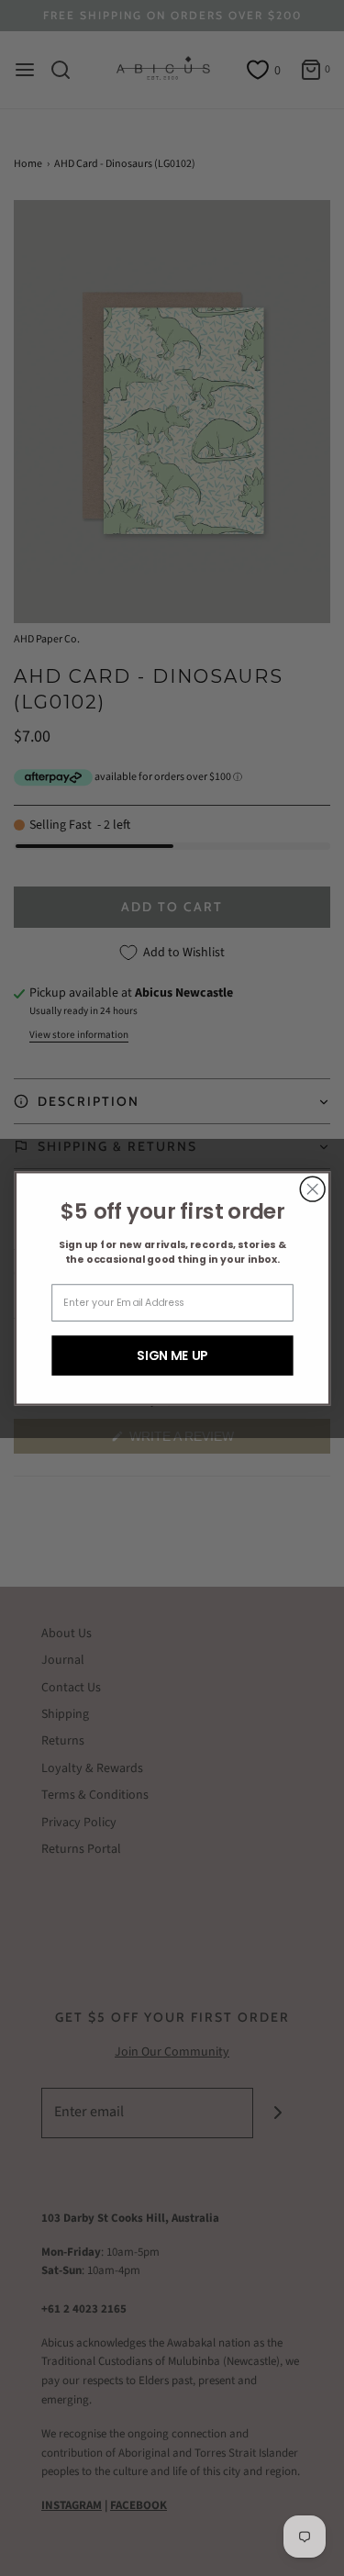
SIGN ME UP (172, 1355)
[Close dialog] (312, 1189)
